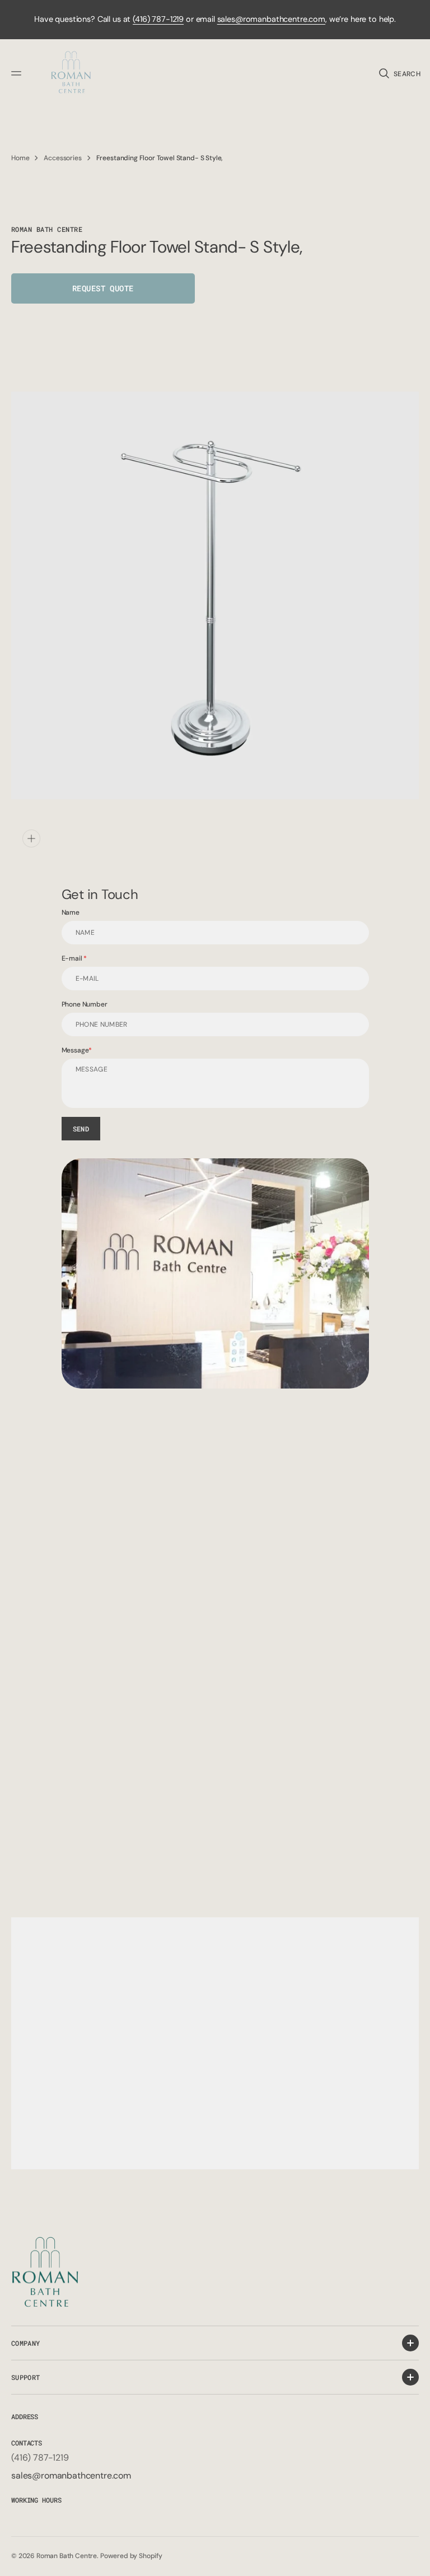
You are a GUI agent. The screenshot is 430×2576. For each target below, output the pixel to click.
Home (20, 158)
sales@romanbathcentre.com (271, 19)
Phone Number (85, 1004)
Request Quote (103, 288)
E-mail (73, 958)
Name (71, 912)
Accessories (62, 158)
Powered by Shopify (131, 2556)
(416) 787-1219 (158, 19)
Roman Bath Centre (67, 2556)
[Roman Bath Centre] (72, 74)
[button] (18, 73)
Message (75, 1050)
